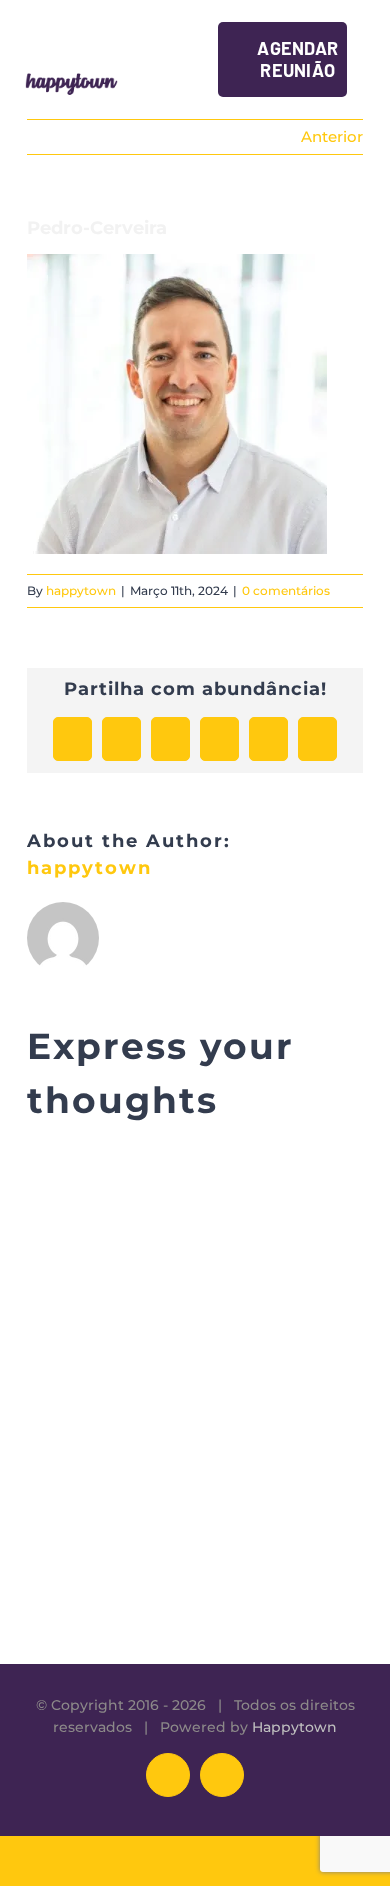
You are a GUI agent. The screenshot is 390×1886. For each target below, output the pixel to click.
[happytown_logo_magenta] (71, 76)
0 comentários (286, 590)
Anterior (332, 136)
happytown (81, 590)
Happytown (294, 1727)
